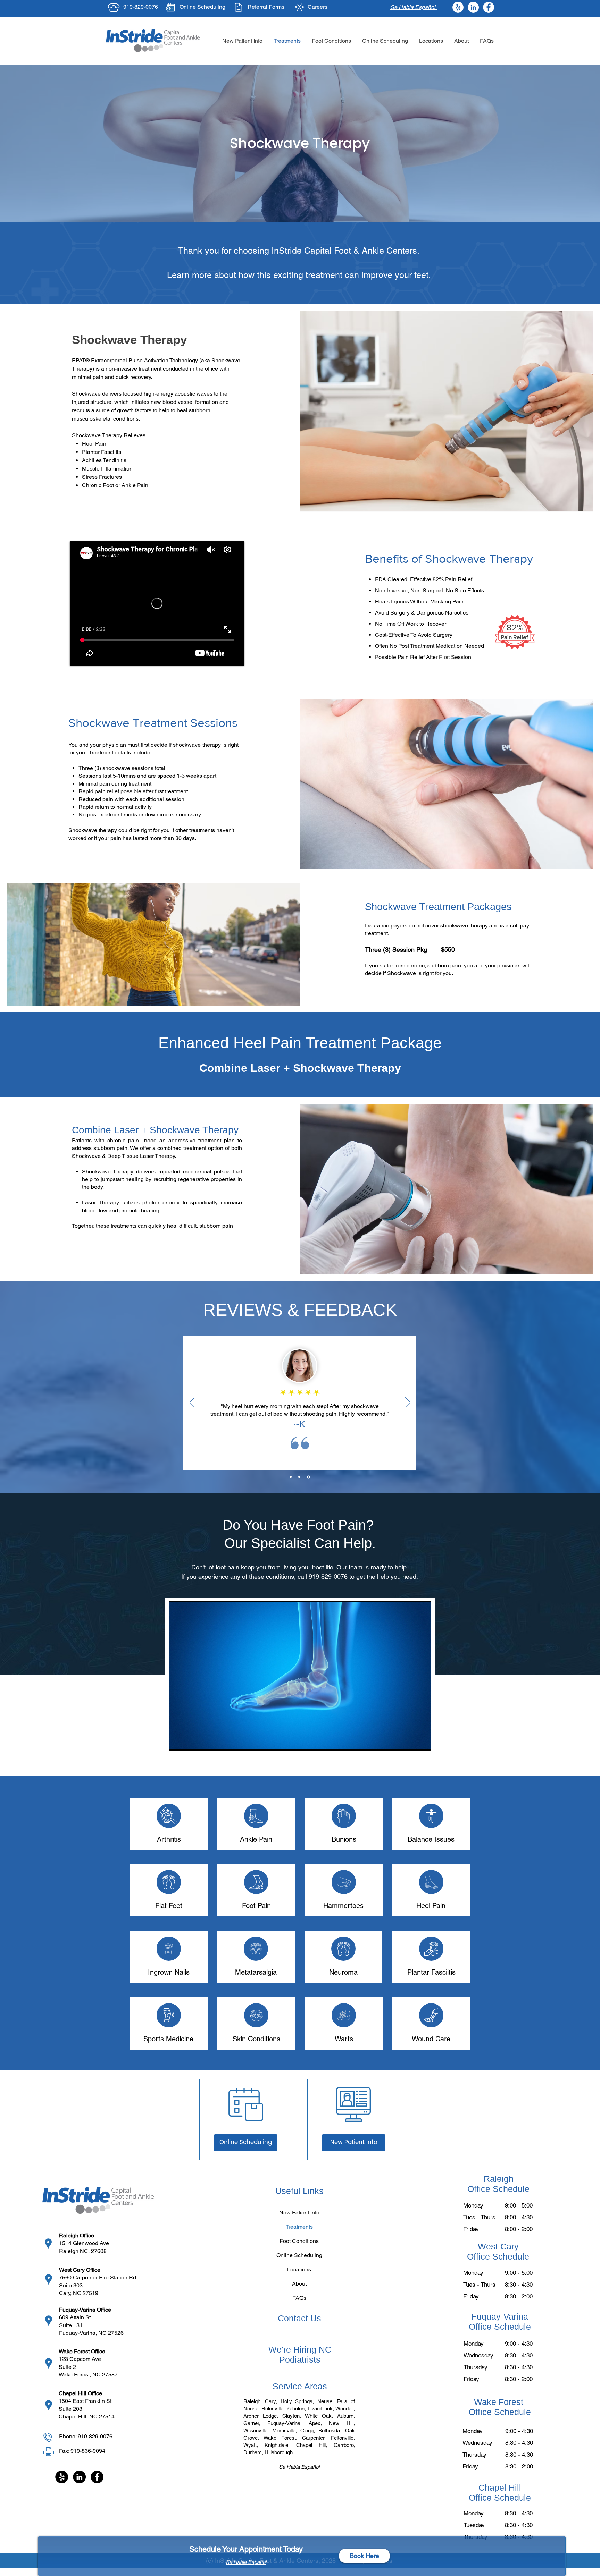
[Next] (408, 1403)
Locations (299, 2269)
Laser (126, 1130)
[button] (431, 41)
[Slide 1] (291, 1477)
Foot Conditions (299, 2241)
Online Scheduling (202, 7)
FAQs (299, 2298)
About (299, 2284)
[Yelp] (458, 7)
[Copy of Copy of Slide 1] (309, 1477)
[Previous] (192, 1403)
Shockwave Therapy (108, 1172)
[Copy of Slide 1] (299, 1477)
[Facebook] (489, 7)
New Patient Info (299, 2213)
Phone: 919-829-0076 (86, 2436)
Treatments (299, 2227)
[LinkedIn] (473, 7)
